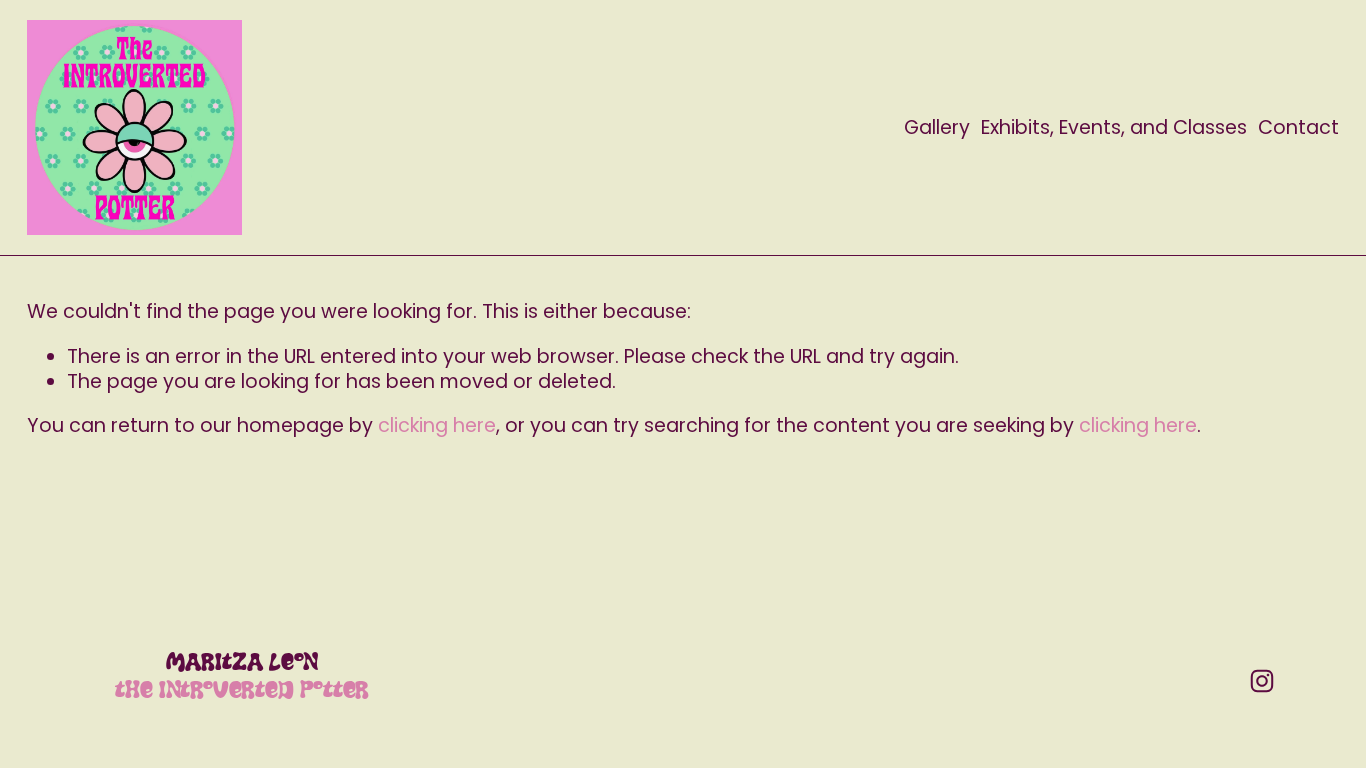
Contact (1298, 127)
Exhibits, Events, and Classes (1114, 127)
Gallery (937, 127)
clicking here (437, 425)
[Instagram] (1262, 681)
